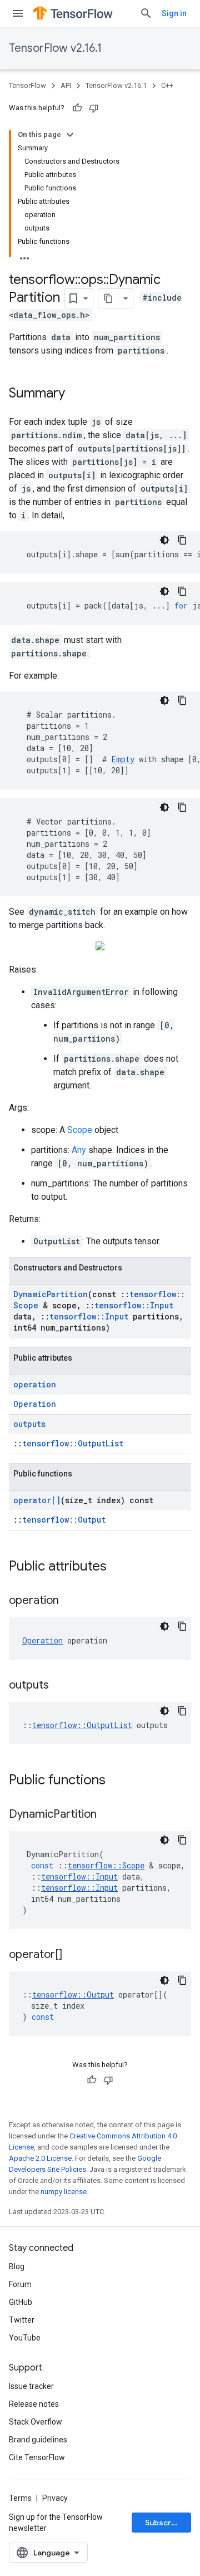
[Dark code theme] (164, 540)
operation (35, 1384)
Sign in (174, 13)
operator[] (37, 1500)
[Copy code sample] (182, 540)
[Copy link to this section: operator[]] (73, 1955)
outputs (29, 1424)
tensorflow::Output (64, 1520)
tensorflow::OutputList (73, 1443)
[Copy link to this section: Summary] (76, 394)
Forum (20, 2284)
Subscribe (164, 2523)
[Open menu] (18, 13)
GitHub (21, 2302)
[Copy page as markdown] (108, 298)
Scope (80, 1130)
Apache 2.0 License (40, 2158)
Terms (20, 2498)
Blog (17, 2266)
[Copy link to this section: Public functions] (117, 1781)
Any (79, 1150)
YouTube (25, 2338)
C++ (167, 85)
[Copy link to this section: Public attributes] (118, 1567)
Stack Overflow (36, 2422)
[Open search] (146, 13)
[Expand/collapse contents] (70, 135)
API (66, 85)
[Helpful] (77, 108)
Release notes (34, 2404)
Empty (123, 759)
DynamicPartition (51, 1294)
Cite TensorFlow (37, 2457)
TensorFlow (27, 85)
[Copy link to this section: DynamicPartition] (108, 1815)
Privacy (55, 2498)
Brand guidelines (38, 2440)
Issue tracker (31, 2386)
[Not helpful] (94, 108)
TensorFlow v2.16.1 (55, 48)
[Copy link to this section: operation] (70, 1601)
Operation (35, 1404)
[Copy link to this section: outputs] (60, 1686)
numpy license (64, 2192)
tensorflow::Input (134, 1305)
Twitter (22, 2320)
